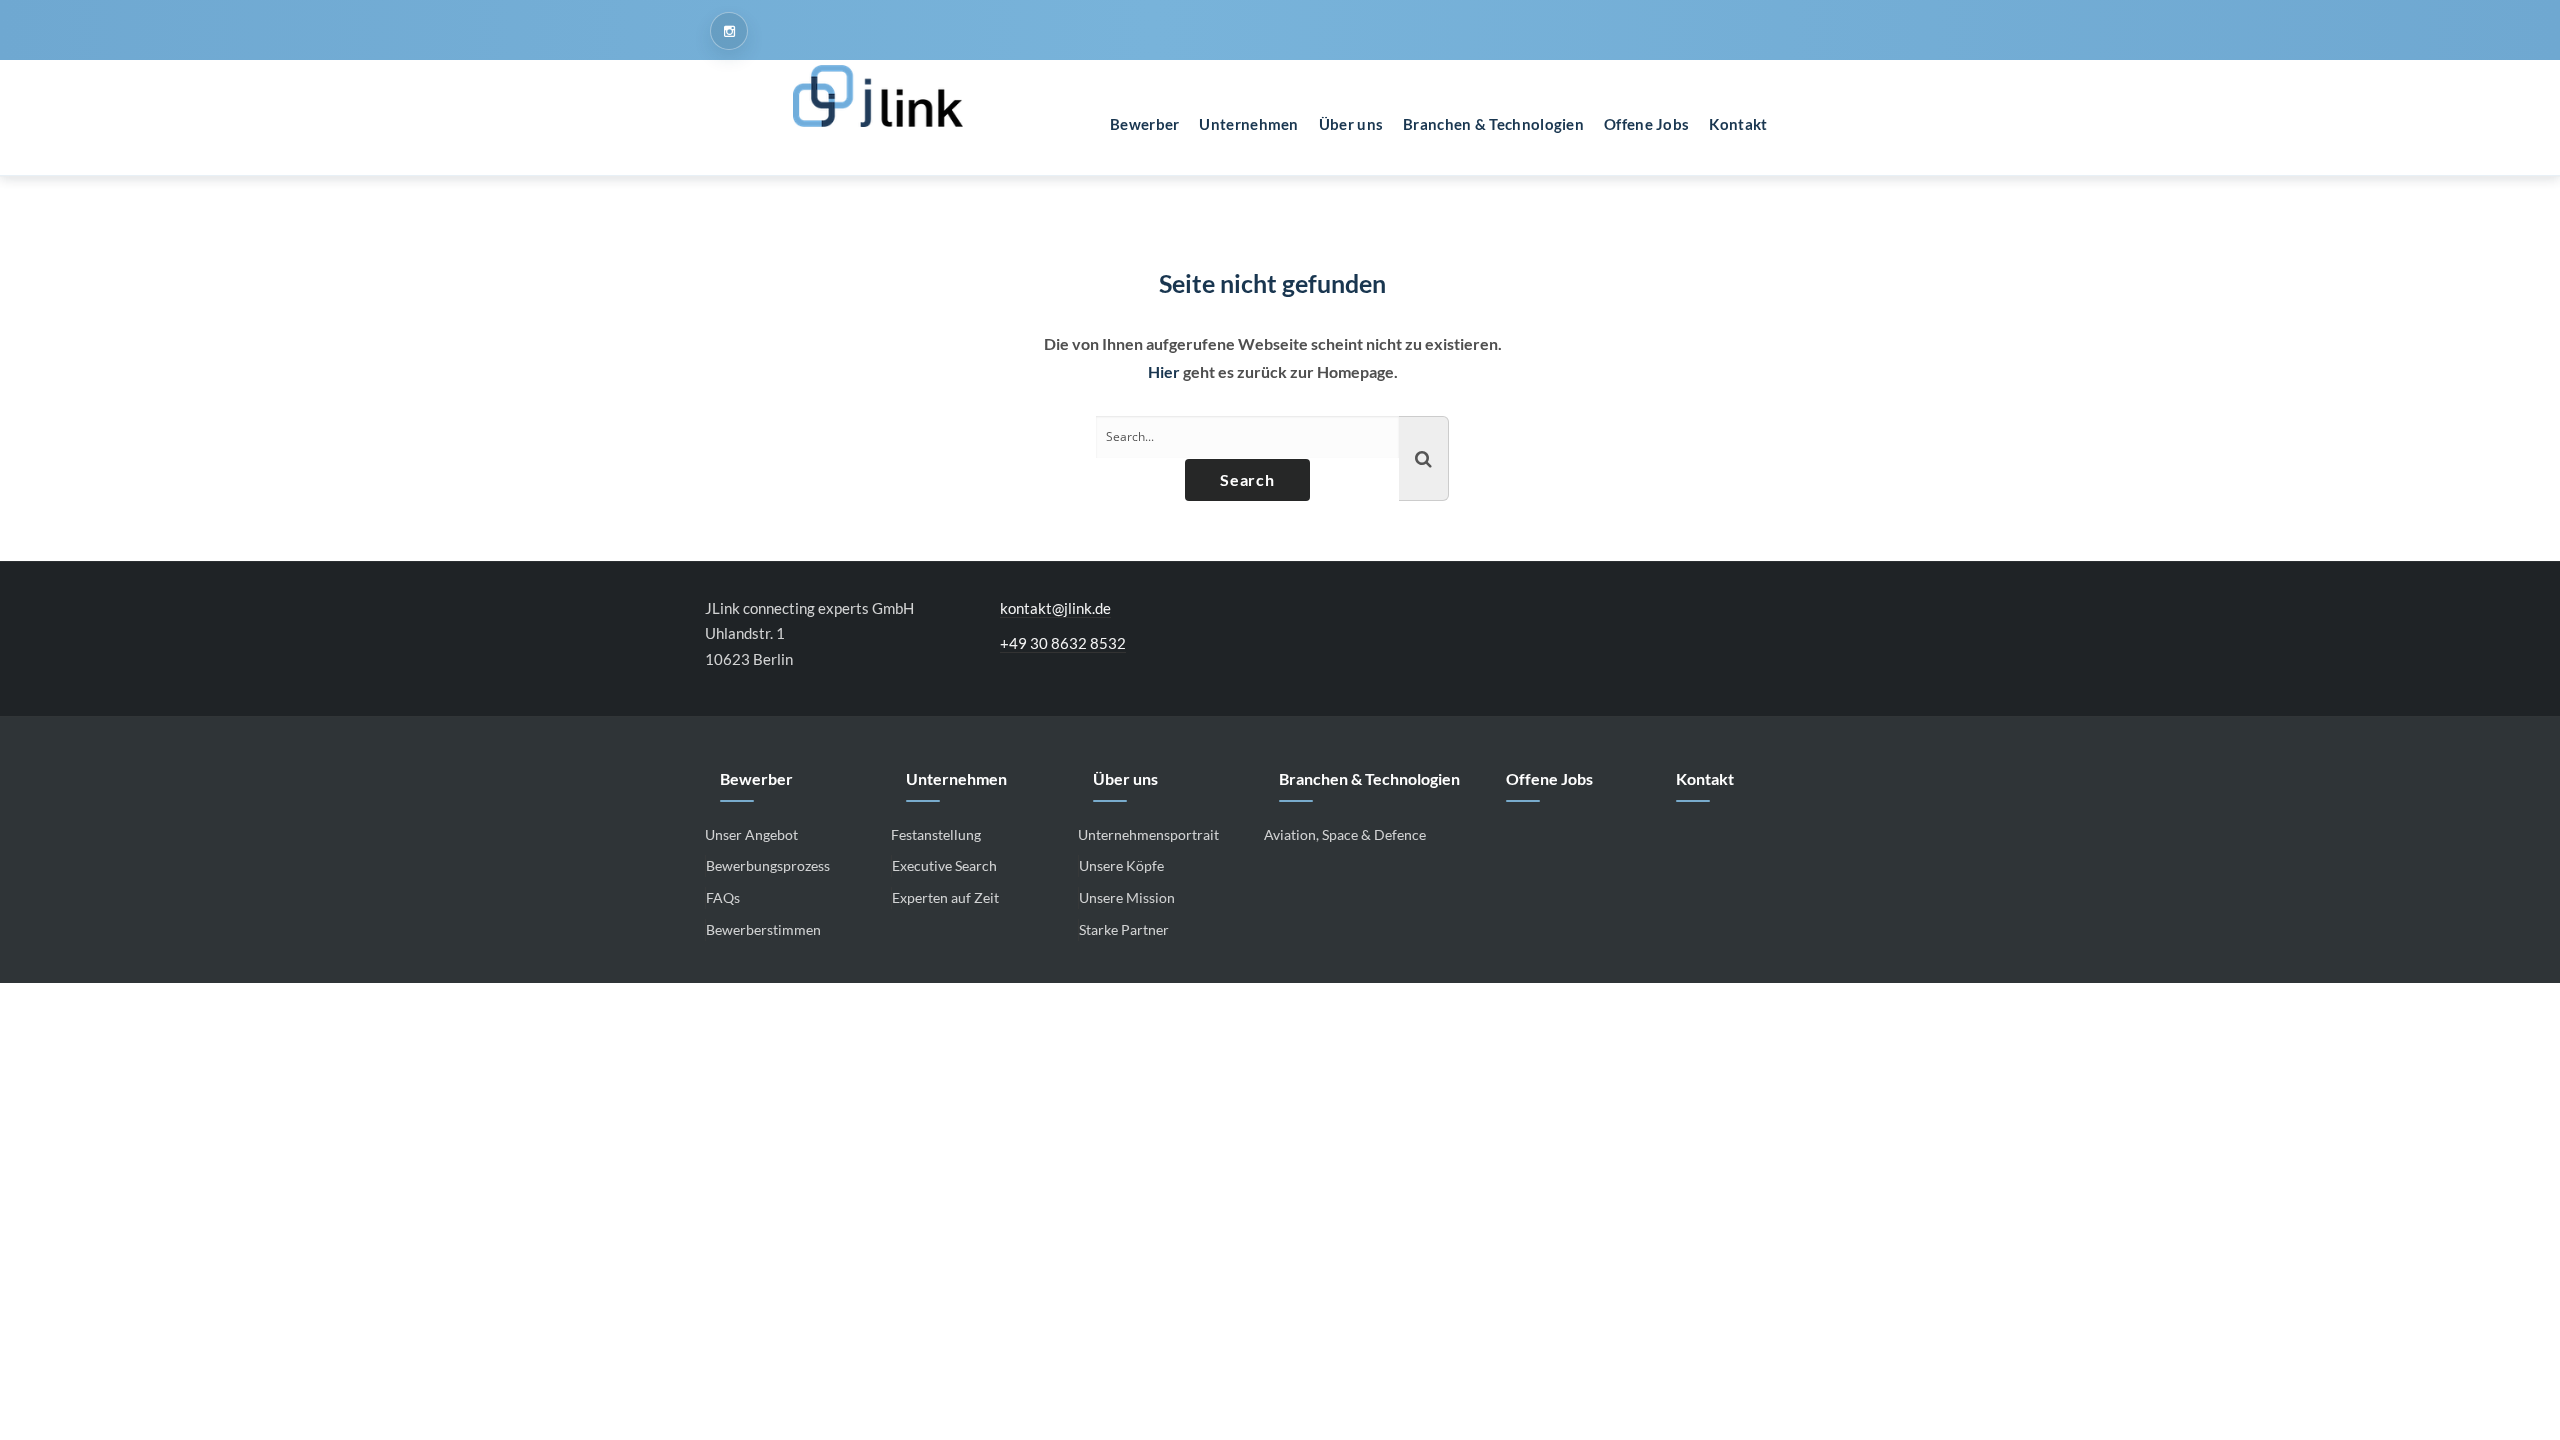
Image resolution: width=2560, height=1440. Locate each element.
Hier (1164, 371)
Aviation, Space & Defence (1345, 834)
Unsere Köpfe (1121, 865)
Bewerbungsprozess (768, 865)
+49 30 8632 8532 (1063, 643)
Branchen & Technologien (1369, 778)
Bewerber (756, 778)
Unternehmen (956, 778)
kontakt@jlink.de (1055, 608)
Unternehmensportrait (1148, 834)
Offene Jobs (1549, 778)
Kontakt (1705, 778)
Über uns (1125, 778)
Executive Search (944, 865)
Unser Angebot (751, 834)
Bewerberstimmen (763, 929)
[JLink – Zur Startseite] (878, 96)
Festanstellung (936, 834)
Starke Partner (1124, 929)
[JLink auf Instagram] (729, 31)
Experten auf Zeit (945, 897)
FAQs (723, 897)
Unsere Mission (1127, 897)
